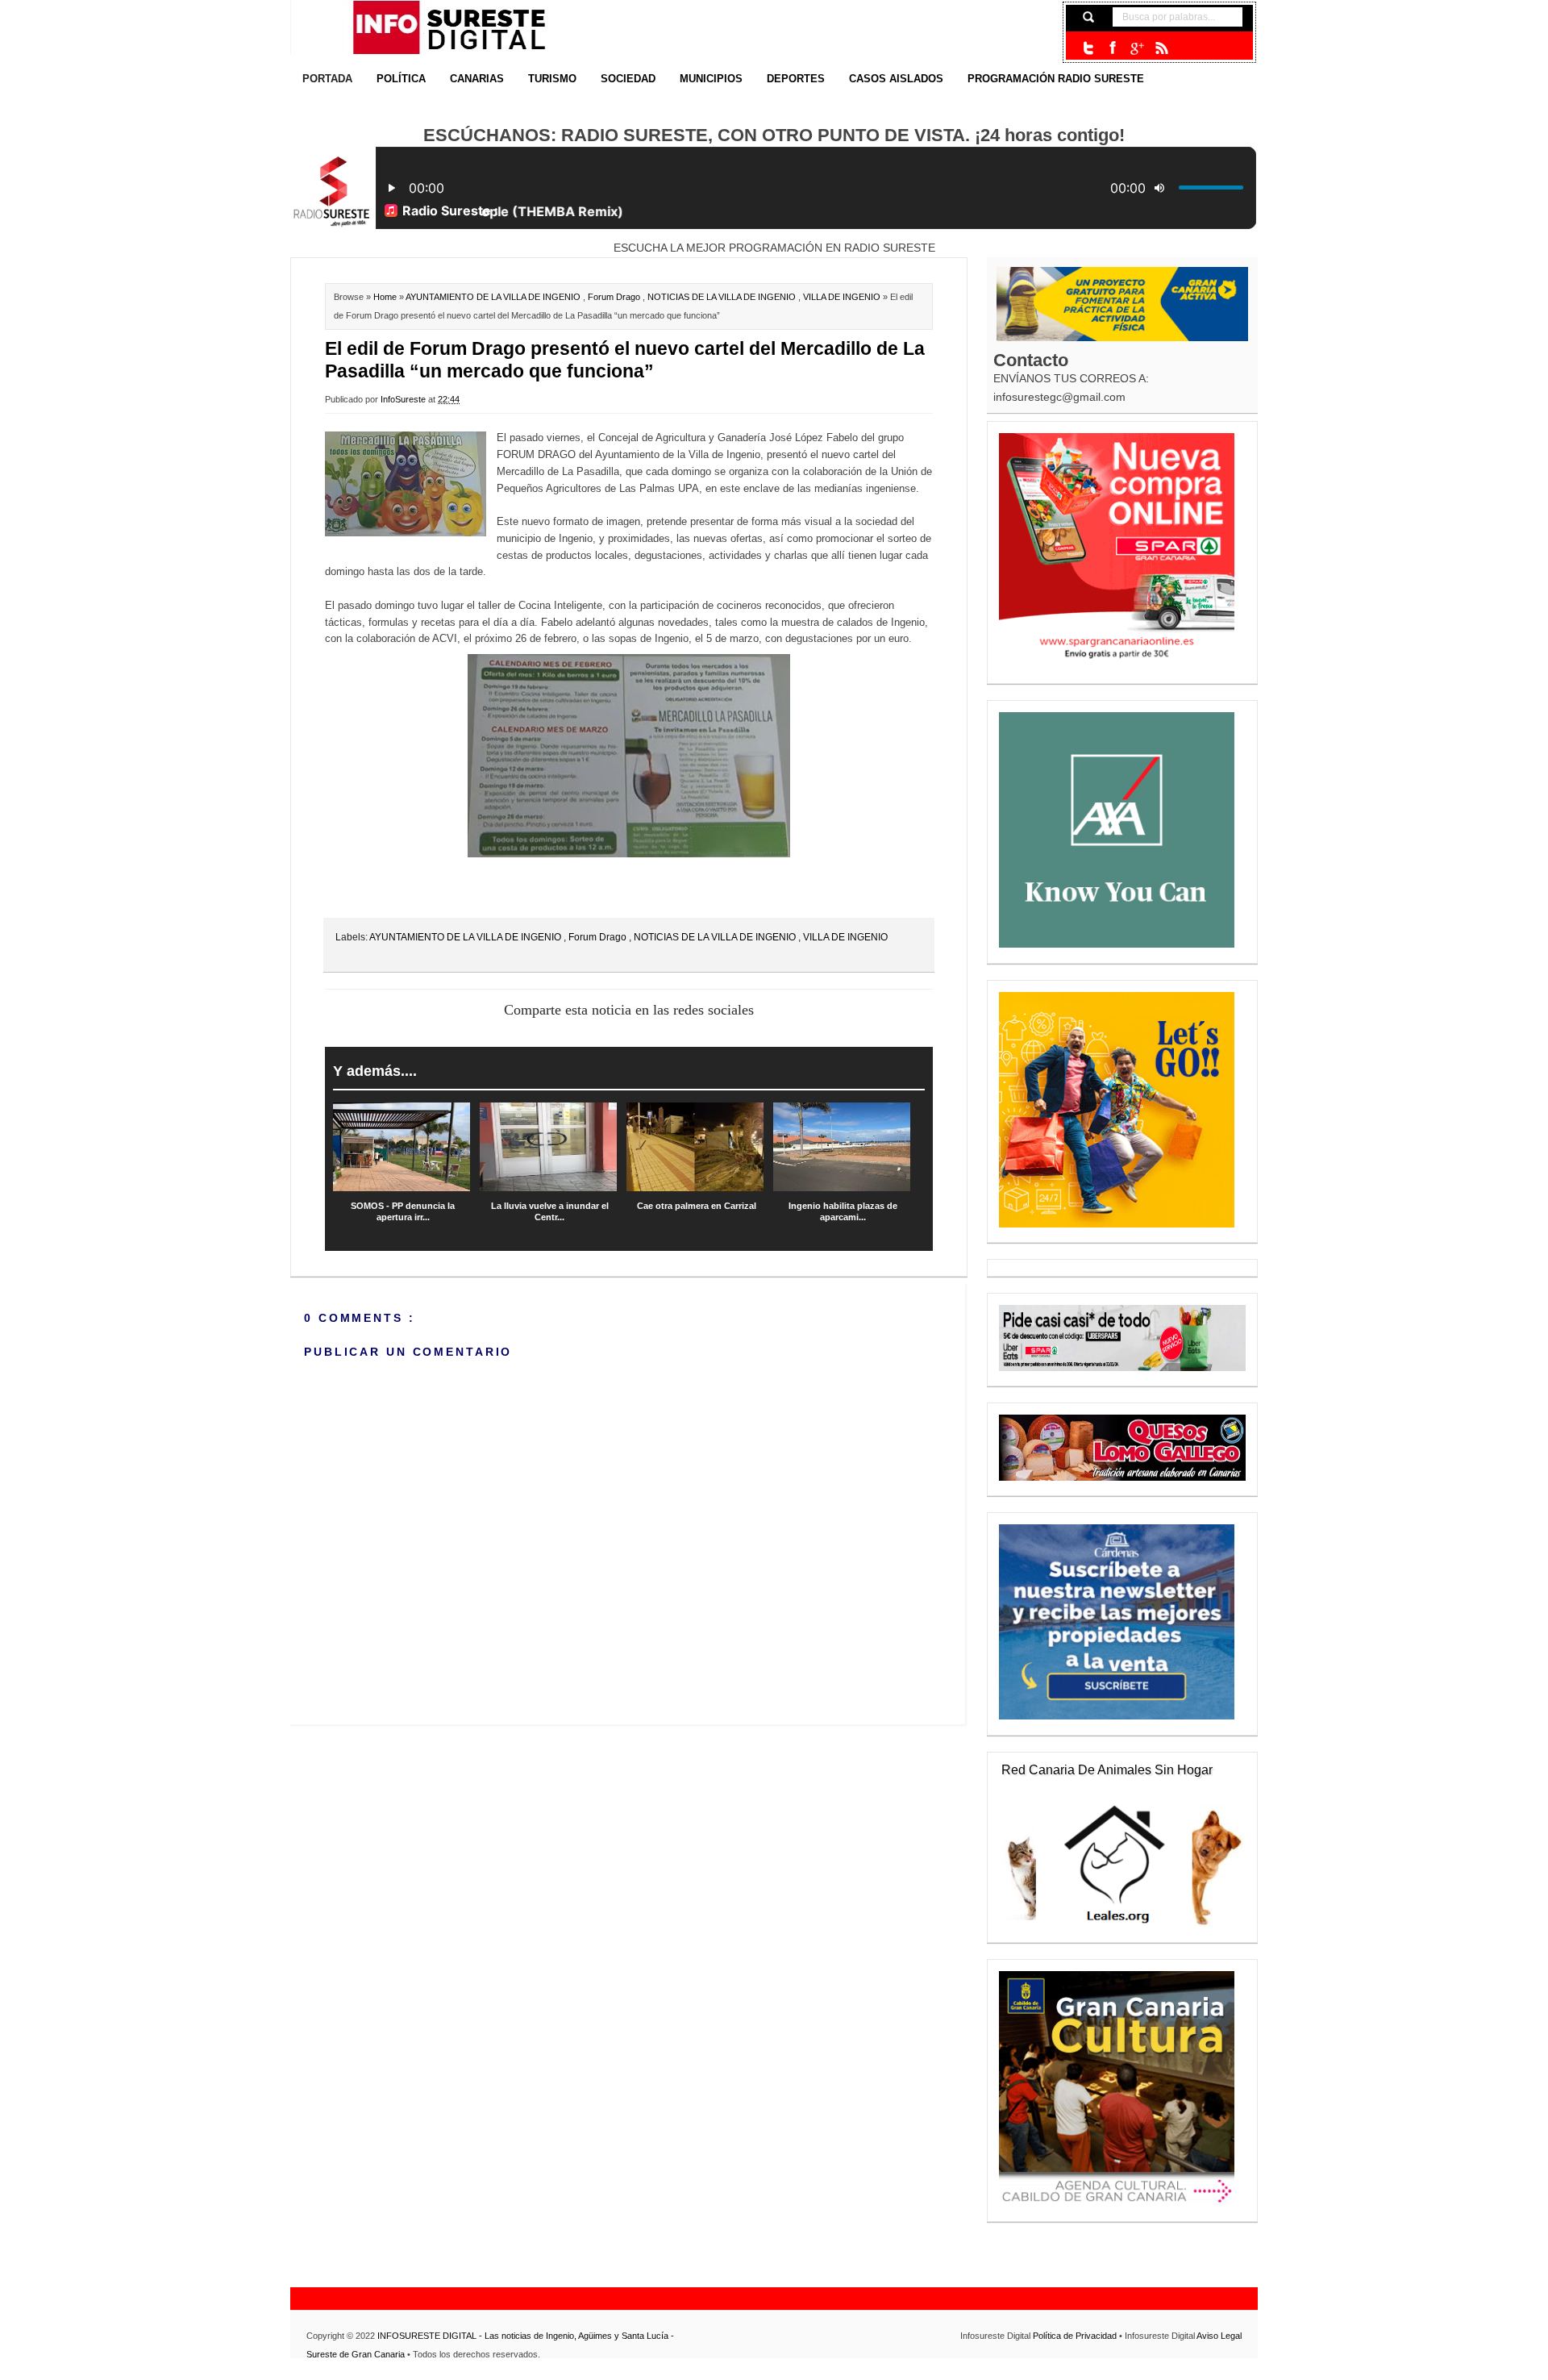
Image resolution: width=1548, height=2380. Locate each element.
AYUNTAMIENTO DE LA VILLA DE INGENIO (494, 297)
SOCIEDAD (628, 79)
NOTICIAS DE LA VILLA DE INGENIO (723, 297)
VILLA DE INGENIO (843, 297)
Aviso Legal (1219, 2336)
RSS (1161, 48)
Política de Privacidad (1076, 2336)
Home (386, 297)
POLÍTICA (401, 79)
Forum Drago (615, 297)
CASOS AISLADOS (896, 79)
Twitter (1088, 48)
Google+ (1137, 48)
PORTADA (327, 79)
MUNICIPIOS (711, 79)
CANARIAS (477, 79)
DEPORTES (796, 79)
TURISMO (552, 79)
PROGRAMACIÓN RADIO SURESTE (1056, 79)
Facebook (1113, 48)
